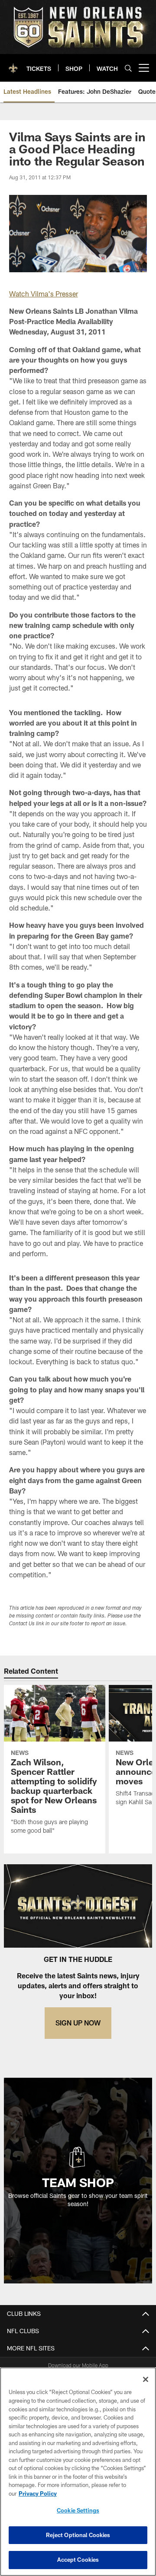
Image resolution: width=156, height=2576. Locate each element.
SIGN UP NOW (78, 2023)
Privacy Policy (38, 2493)
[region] (78, 2472)
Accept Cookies (78, 2560)
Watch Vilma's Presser (44, 294)
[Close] (146, 2379)
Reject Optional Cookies (78, 2535)
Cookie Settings (78, 2510)
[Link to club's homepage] (13, 64)
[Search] (128, 68)
